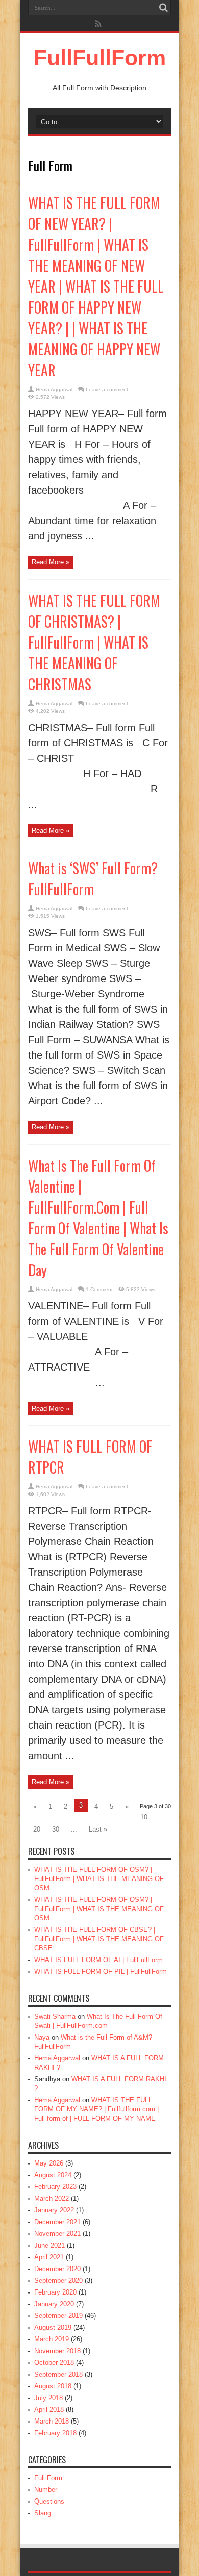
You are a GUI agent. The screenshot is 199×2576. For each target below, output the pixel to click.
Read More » (51, 562)
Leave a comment (107, 389)
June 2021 (49, 2245)
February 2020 (55, 2292)
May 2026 (49, 2163)
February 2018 (55, 2433)
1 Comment (99, 1289)
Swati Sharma (55, 2016)
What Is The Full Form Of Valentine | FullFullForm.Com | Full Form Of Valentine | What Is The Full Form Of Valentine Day (98, 1218)
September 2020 (58, 2281)
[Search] (163, 8)
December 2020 (57, 2269)
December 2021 (57, 2222)
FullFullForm (100, 58)
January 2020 (54, 2304)
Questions (49, 2501)
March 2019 (52, 2339)
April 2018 (49, 2410)
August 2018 (53, 2386)
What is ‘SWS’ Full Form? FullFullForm (93, 879)
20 (37, 1829)
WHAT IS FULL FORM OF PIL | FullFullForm (101, 1972)
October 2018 (54, 2363)
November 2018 (57, 2351)
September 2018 (58, 2374)
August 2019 (53, 2327)
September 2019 (58, 2316)
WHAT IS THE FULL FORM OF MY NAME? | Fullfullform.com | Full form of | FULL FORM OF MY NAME (96, 2109)
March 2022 (52, 2198)
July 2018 (48, 2398)
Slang (43, 2513)
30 (56, 1829)
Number (46, 2490)
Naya (42, 2037)
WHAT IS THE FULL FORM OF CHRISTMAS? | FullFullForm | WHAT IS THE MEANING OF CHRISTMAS (94, 642)
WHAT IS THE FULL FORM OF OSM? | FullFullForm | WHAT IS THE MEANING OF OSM (99, 1879)
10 (144, 1817)
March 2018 (52, 2421)
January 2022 (54, 2210)
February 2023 (55, 2187)
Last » (98, 1829)
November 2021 (57, 2234)
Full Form (48, 2478)
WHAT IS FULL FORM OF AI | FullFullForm (98, 1960)
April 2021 (49, 2257)
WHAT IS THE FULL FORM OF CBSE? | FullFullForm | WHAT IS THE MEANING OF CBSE (99, 1939)
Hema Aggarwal (54, 389)
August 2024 (53, 2175)
